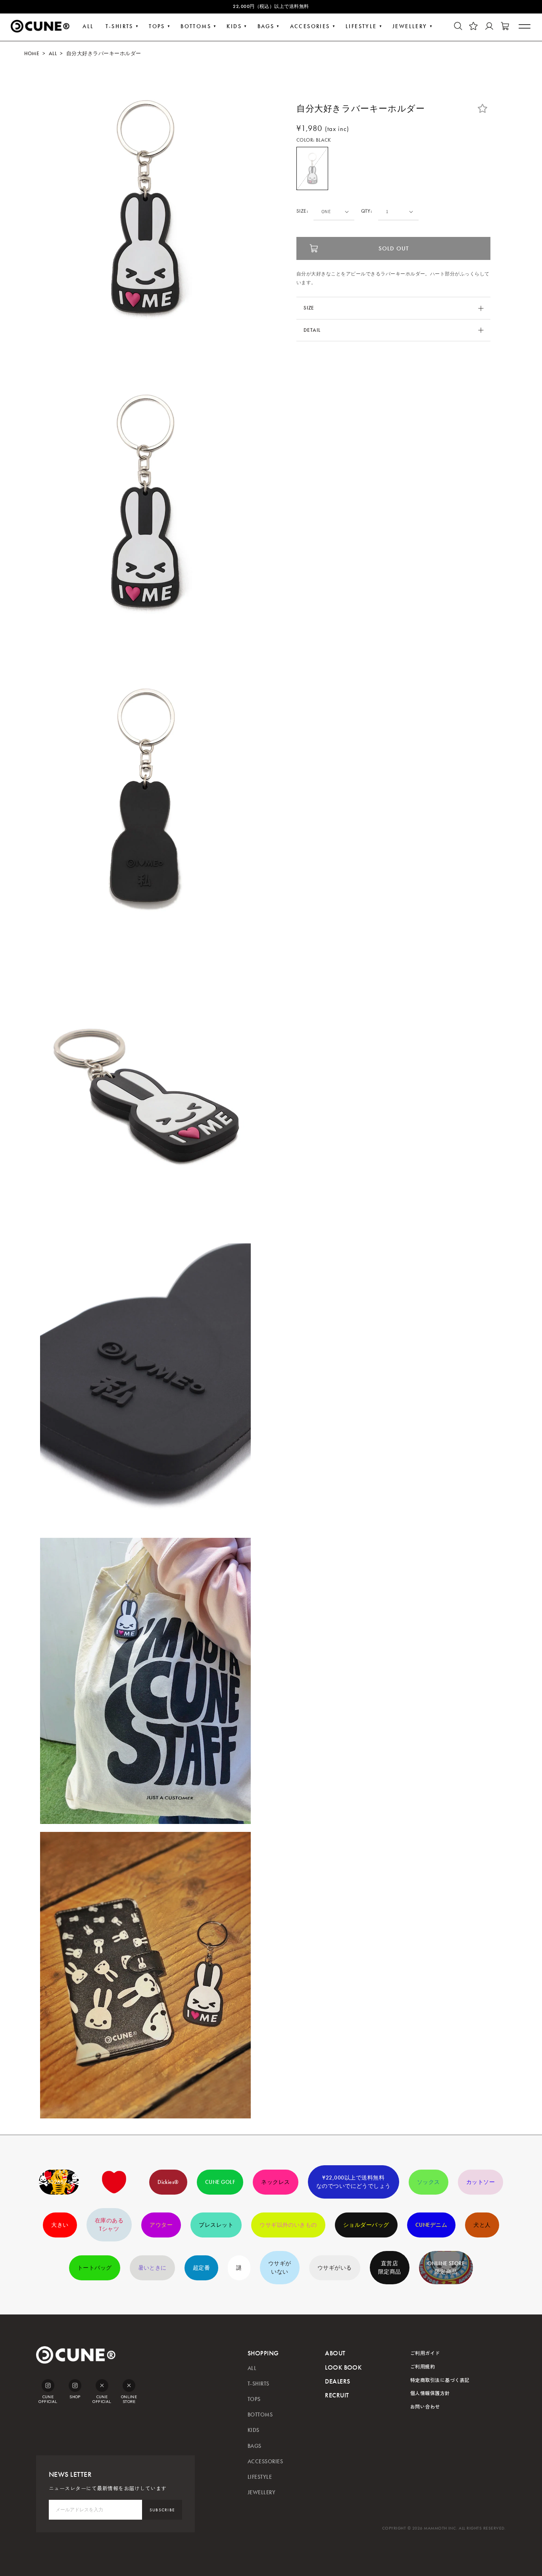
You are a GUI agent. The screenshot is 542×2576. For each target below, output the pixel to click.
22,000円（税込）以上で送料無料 (271, 6)
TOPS (157, 26)
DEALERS (337, 2381)
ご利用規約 (423, 2366)
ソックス (429, 2182)
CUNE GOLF (220, 2182)
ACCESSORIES (265, 2462)
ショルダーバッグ (366, 2225)
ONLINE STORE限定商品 (446, 2268)
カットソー (480, 2182)
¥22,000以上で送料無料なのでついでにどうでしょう (354, 2182)
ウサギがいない (280, 2268)
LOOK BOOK (343, 2367)
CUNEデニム (431, 2225)
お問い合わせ (425, 2406)
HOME (32, 54)
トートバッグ (95, 2268)
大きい (60, 2225)
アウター (161, 2225)
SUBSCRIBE (162, 2510)
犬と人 (482, 2225)
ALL (88, 26)
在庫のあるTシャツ (109, 2225)
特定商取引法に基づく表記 (440, 2380)
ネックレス (275, 2182)
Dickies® (168, 2182)
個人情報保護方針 (430, 2393)
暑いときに (152, 2268)
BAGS (266, 26)
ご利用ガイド (425, 2353)
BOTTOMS (196, 26)
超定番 (201, 2268)
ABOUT (335, 2353)
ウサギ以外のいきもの (288, 2225)
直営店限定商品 (390, 2268)
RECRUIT (337, 2395)
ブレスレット (216, 2225)
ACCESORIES (310, 26)
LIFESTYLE (361, 26)
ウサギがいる (335, 2268)
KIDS (234, 26)
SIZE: (302, 211)
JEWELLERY (410, 26)
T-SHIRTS (119, 26)
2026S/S (59, 2182)
